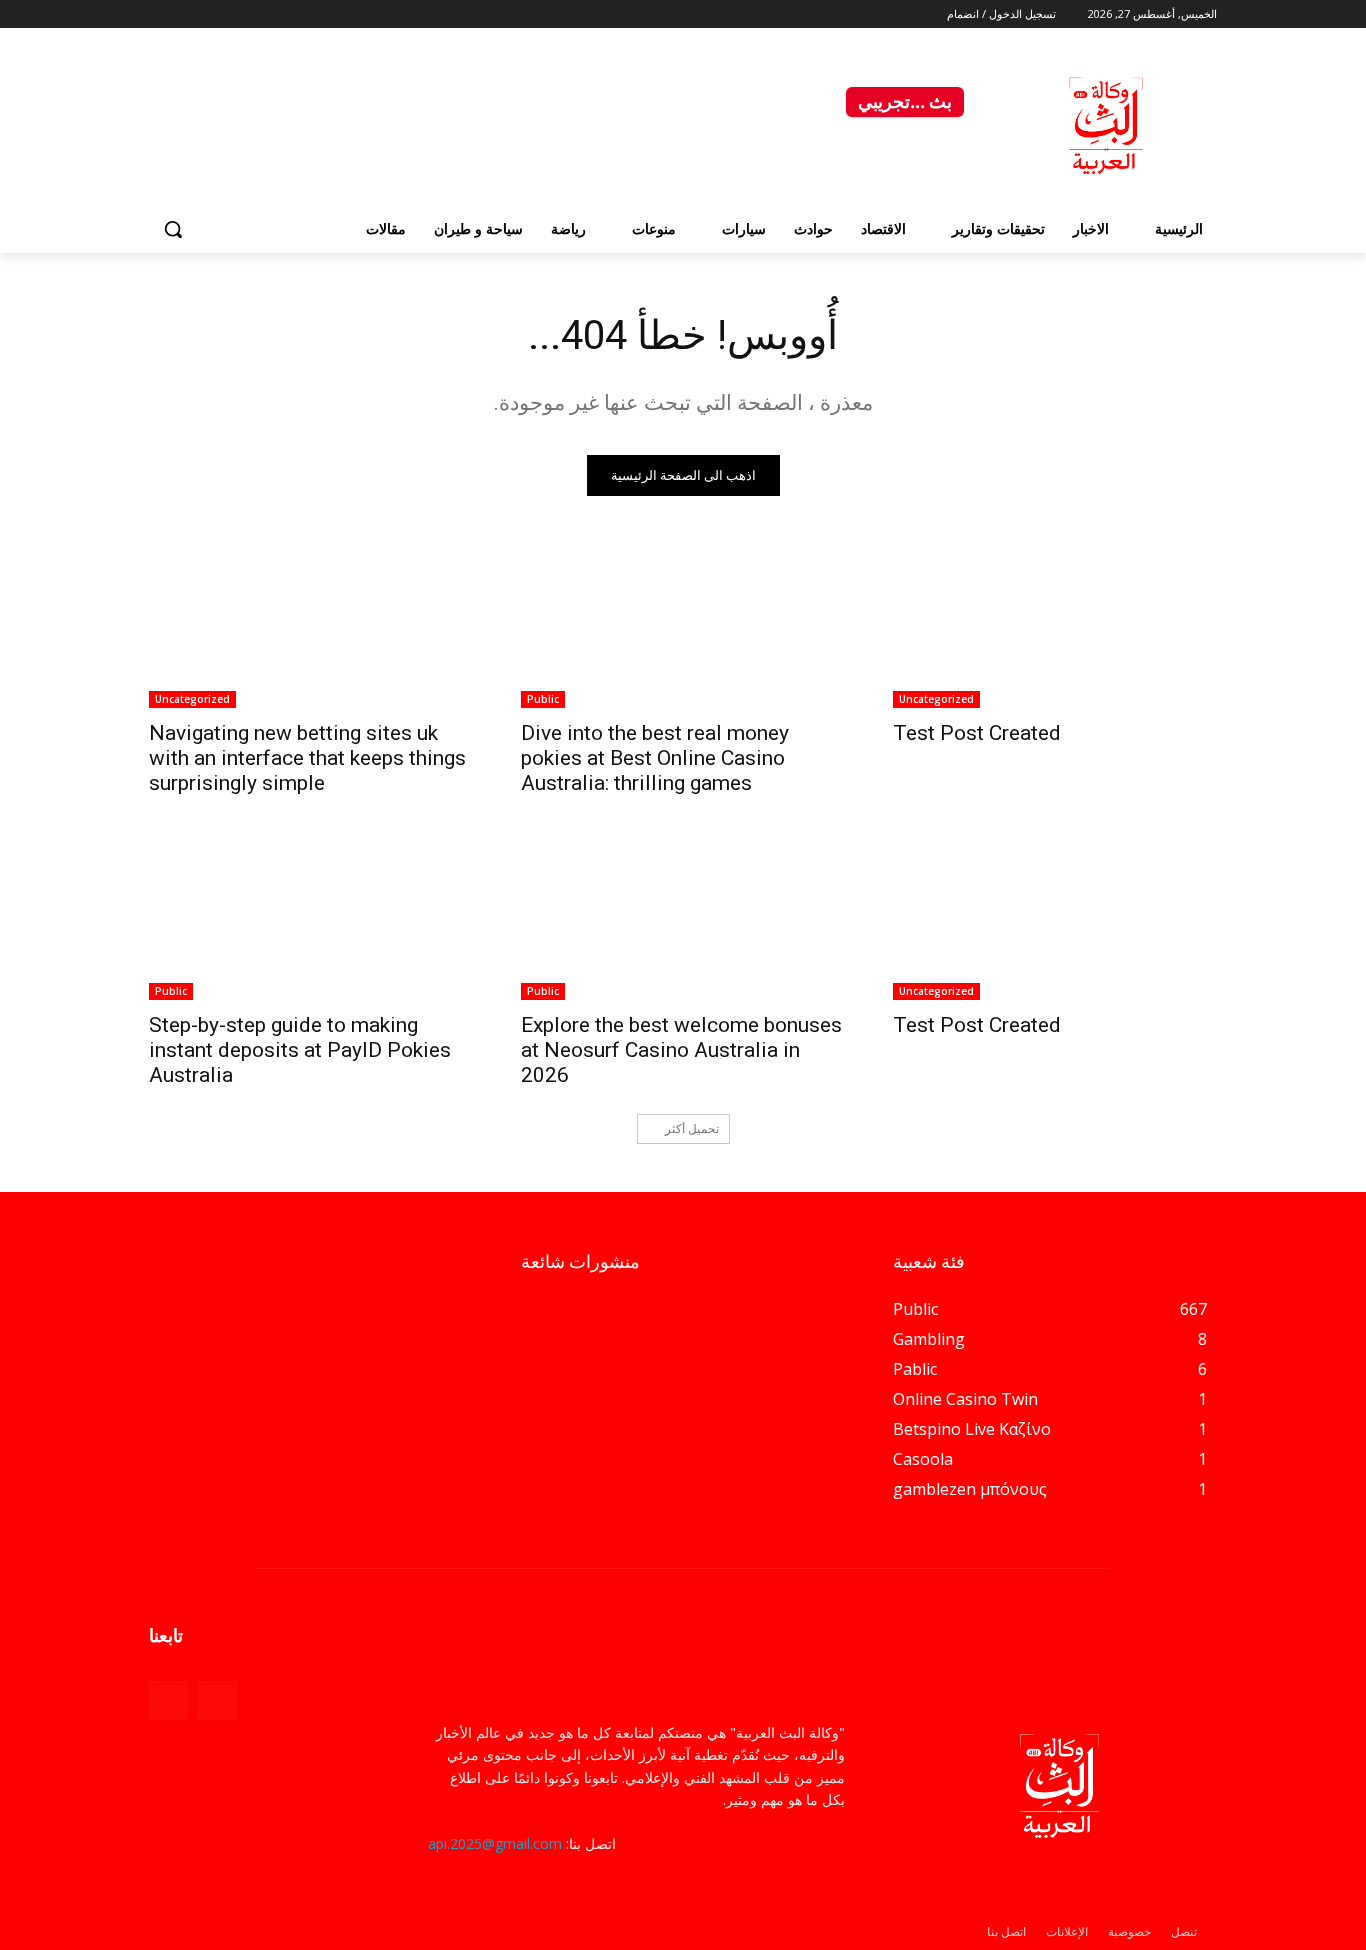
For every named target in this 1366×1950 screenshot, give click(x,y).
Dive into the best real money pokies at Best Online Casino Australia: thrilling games (655, 758)
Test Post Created (977, 733)
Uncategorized (936, 699)
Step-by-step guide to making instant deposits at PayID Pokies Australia (300, 1050)
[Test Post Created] (1055, 627)
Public (543, 699)
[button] (173, 229)
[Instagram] (160, 14)
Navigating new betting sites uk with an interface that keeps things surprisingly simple (307, 758)
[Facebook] (183, 14)
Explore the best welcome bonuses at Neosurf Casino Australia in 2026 (681, 1050)
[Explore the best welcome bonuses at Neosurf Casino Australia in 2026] (683, 919)
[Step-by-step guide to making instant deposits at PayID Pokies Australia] (311, 919)
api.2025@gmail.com (495, 1843)
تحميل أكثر (692, 1128)
